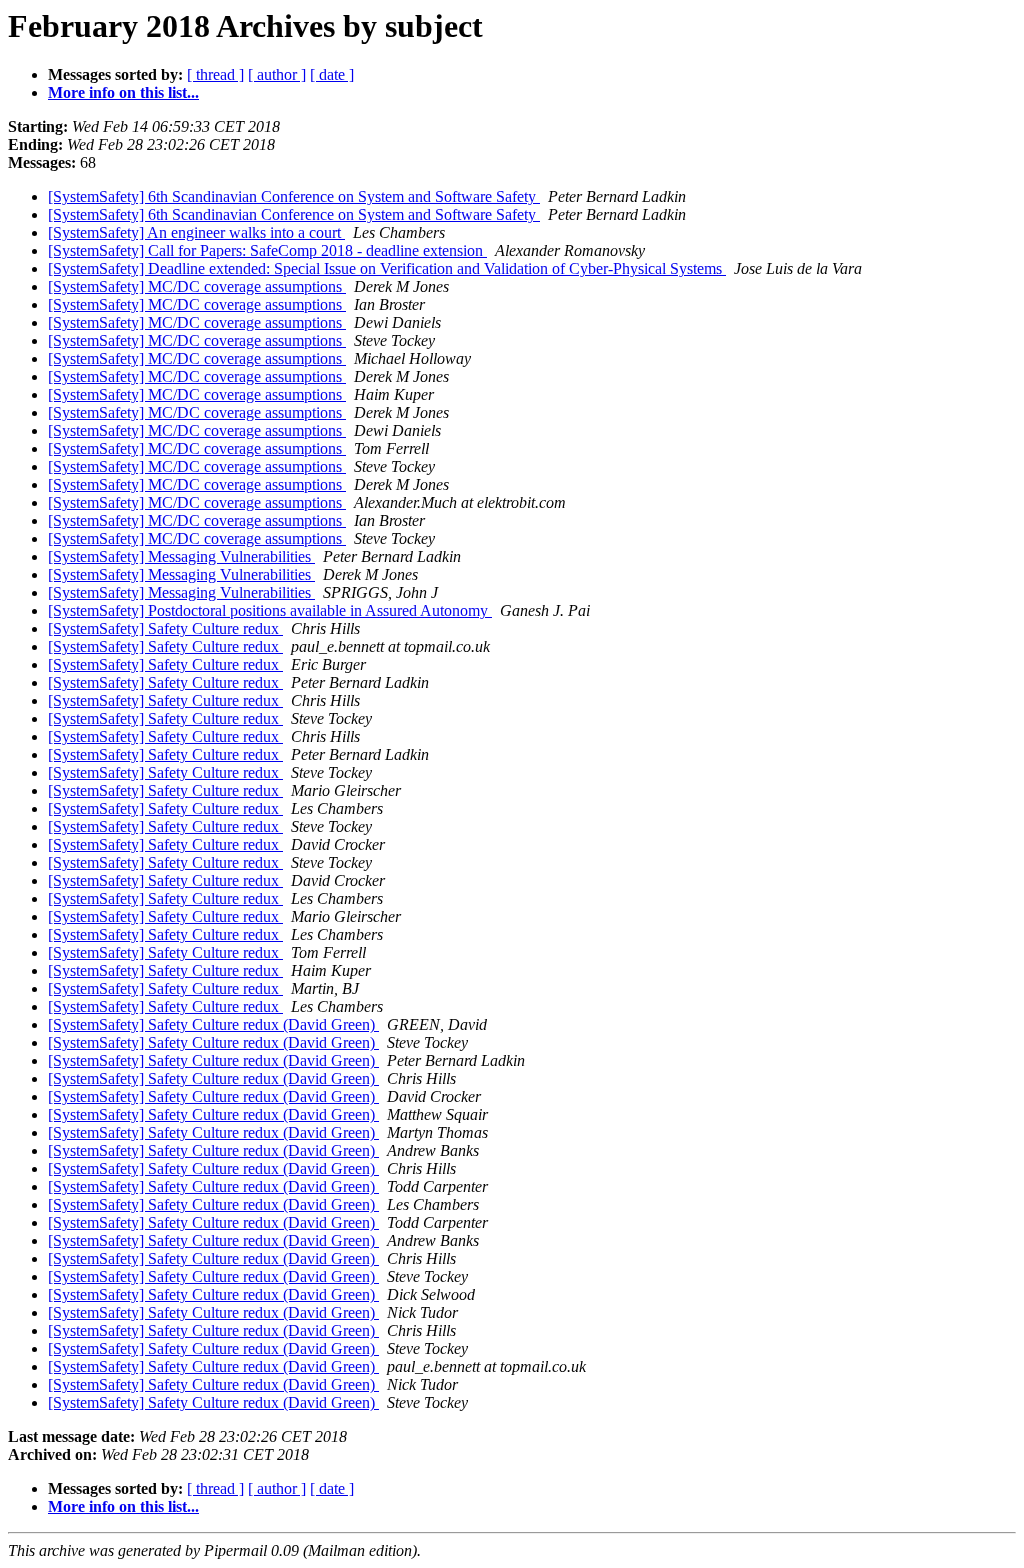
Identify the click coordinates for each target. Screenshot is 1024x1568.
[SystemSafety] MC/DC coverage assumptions (197, 286)
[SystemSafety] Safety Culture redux (165, 628)
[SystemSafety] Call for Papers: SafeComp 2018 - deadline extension (267, 250)
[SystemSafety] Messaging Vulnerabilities (181, 556)
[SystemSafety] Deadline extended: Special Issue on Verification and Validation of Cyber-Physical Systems (387, 268)
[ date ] (332, 74)
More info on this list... (123, 92)
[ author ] (277, 74)
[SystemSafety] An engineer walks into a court (196, 232)
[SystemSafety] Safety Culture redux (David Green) (213, 1024)
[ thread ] (215, 74)
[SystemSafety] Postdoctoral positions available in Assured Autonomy (270, 610)
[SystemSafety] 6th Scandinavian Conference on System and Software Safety (294, 196)
